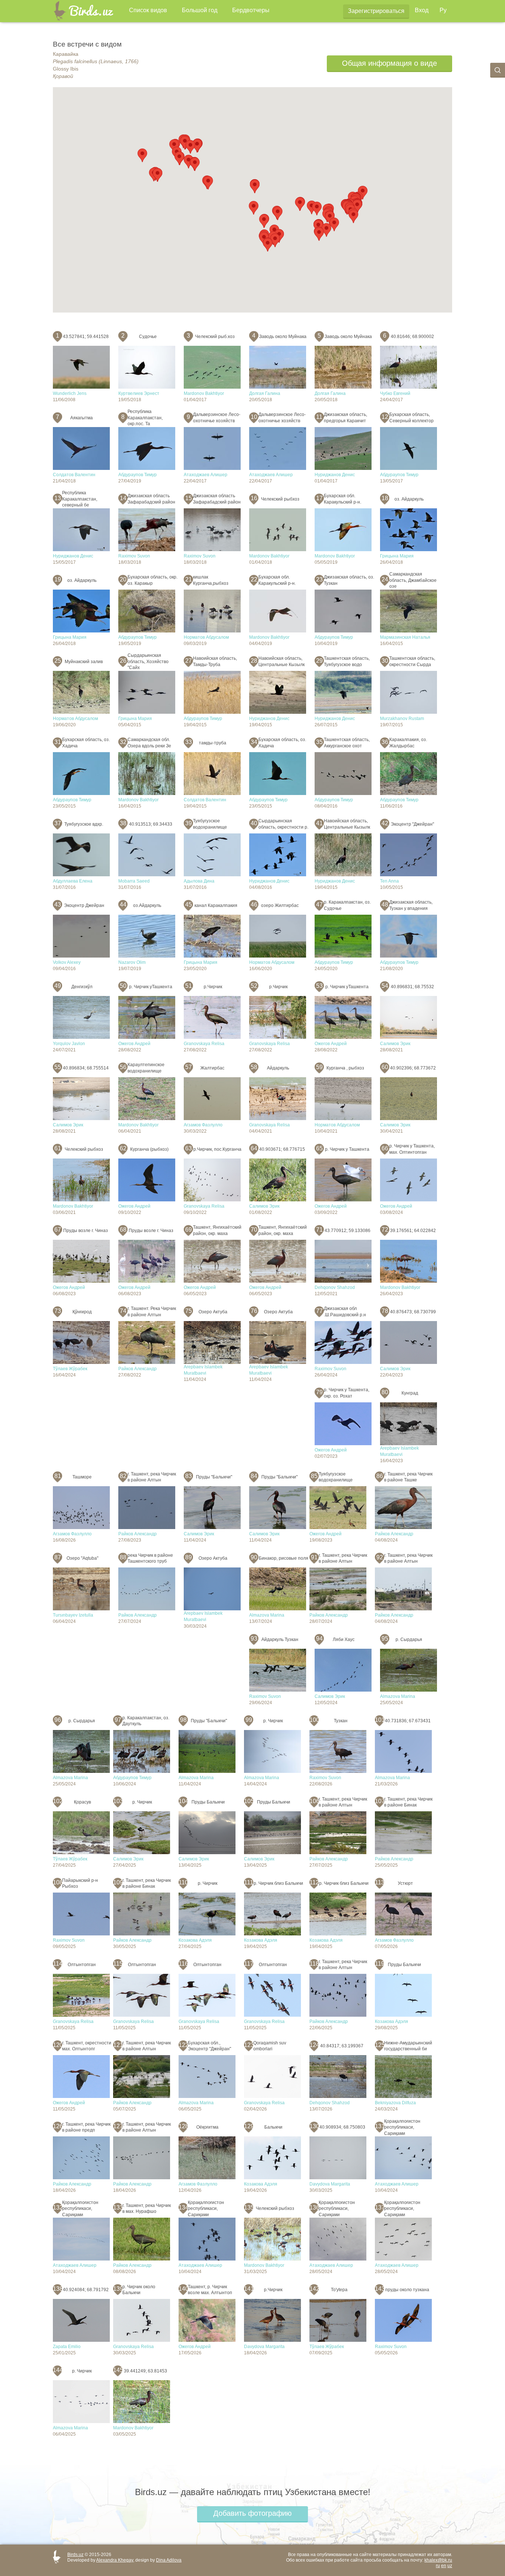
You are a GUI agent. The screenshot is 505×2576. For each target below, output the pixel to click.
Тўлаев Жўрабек (70, 1369)
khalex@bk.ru (438, 2560)
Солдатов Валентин (74, 475)
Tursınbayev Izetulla (73, 1615)
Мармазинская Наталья (405, 637)
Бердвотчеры (251, 10)
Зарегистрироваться (376, 11)
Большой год (200, 10)
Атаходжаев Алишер (206, 475)
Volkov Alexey (67, 962)
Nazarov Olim (132, 962)
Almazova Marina (267, 1615)
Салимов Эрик (395, 1044)
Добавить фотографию (253, 2513)
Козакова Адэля (195, 1940)
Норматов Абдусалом (206, 637)
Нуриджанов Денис (335, 475)
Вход (422, 10)
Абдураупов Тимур (138, 475)
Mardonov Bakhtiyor (204, 393)
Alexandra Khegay (115, 2560)
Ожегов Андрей (134, 1044)
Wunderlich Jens (70, 393)
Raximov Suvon (134, 556)
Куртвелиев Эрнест (139, 393)
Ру (443, 10)
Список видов (148, 10)
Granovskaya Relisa (204, 1044)
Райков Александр (138, 1369)
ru (438, 2566)
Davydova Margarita (330, 2184)
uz (450, 2566)
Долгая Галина (265, 393)
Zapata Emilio (67, 2347)
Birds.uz (75, 2555)
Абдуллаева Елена (73, 881)
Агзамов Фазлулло (203, 1125)
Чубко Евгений (395, 393)
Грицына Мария (397, 556)
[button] (190, 147)
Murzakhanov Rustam (402, 719)
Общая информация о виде (389, 63)
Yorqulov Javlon (69, 1044)
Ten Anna (389, 881)
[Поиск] (498, 70)
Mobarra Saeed (134, 881)
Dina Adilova (169, 2560)
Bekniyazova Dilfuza (395, 2103)
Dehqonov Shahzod (335, 1287)
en (444, 2566)
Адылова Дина (199, 881)
